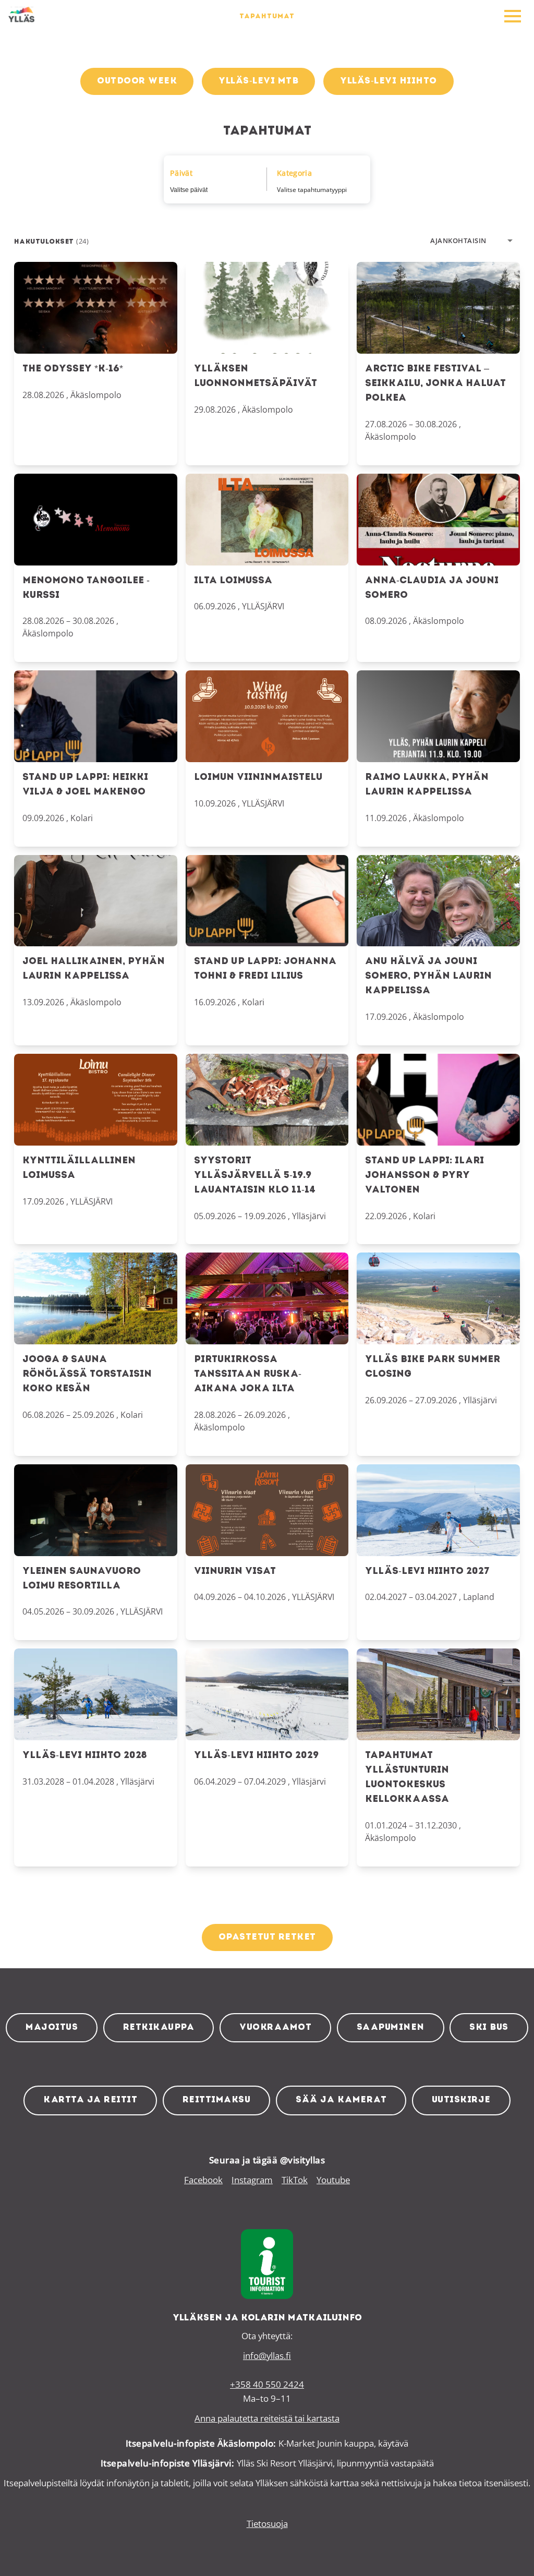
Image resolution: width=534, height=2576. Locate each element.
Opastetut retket (267, 1937)
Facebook (203, 2180)
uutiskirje (461, 2100)
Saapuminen (391, 2027)
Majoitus (52, 2027)
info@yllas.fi (267, 2356)
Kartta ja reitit (90, 2100)
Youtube (333, 2180)
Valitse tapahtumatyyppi (312, 190)
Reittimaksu (217, 2100)
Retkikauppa (159, 2027)
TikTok (295, 2180)
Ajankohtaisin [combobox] (458, 240)
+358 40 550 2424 (267, 2384)
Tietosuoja (267, 2524)
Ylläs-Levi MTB (258, 81)
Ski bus (489, 2027)
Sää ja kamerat (341, 2100)
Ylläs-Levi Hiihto (389, 81)
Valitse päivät (189, 190)
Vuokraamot (275, 2027)
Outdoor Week (137, 81)
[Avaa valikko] (513, 17)
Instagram (252, 2180)
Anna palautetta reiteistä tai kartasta (267, 2418)
